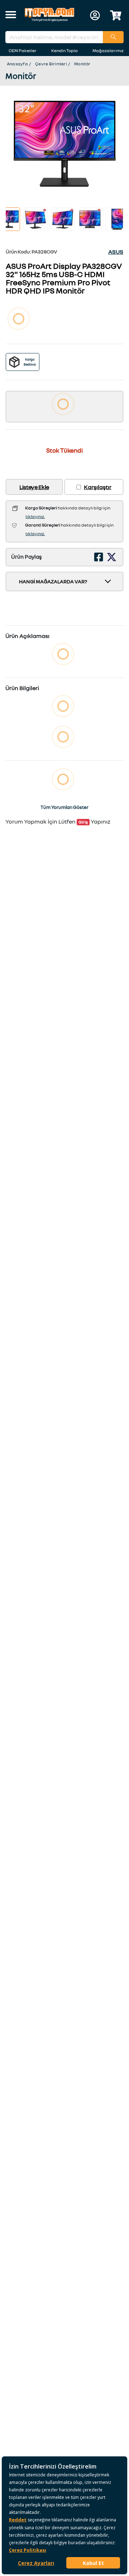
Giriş (83, 822)
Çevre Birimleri (51, 64)
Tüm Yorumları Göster (64, 807)
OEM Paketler (23, 51)
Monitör (82, 64)
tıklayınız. (35, 516)
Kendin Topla (64, 51)
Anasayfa (17, 64)
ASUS (116, 252)
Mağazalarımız (108, 51)
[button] (11, 15)
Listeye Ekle (34, 487)
